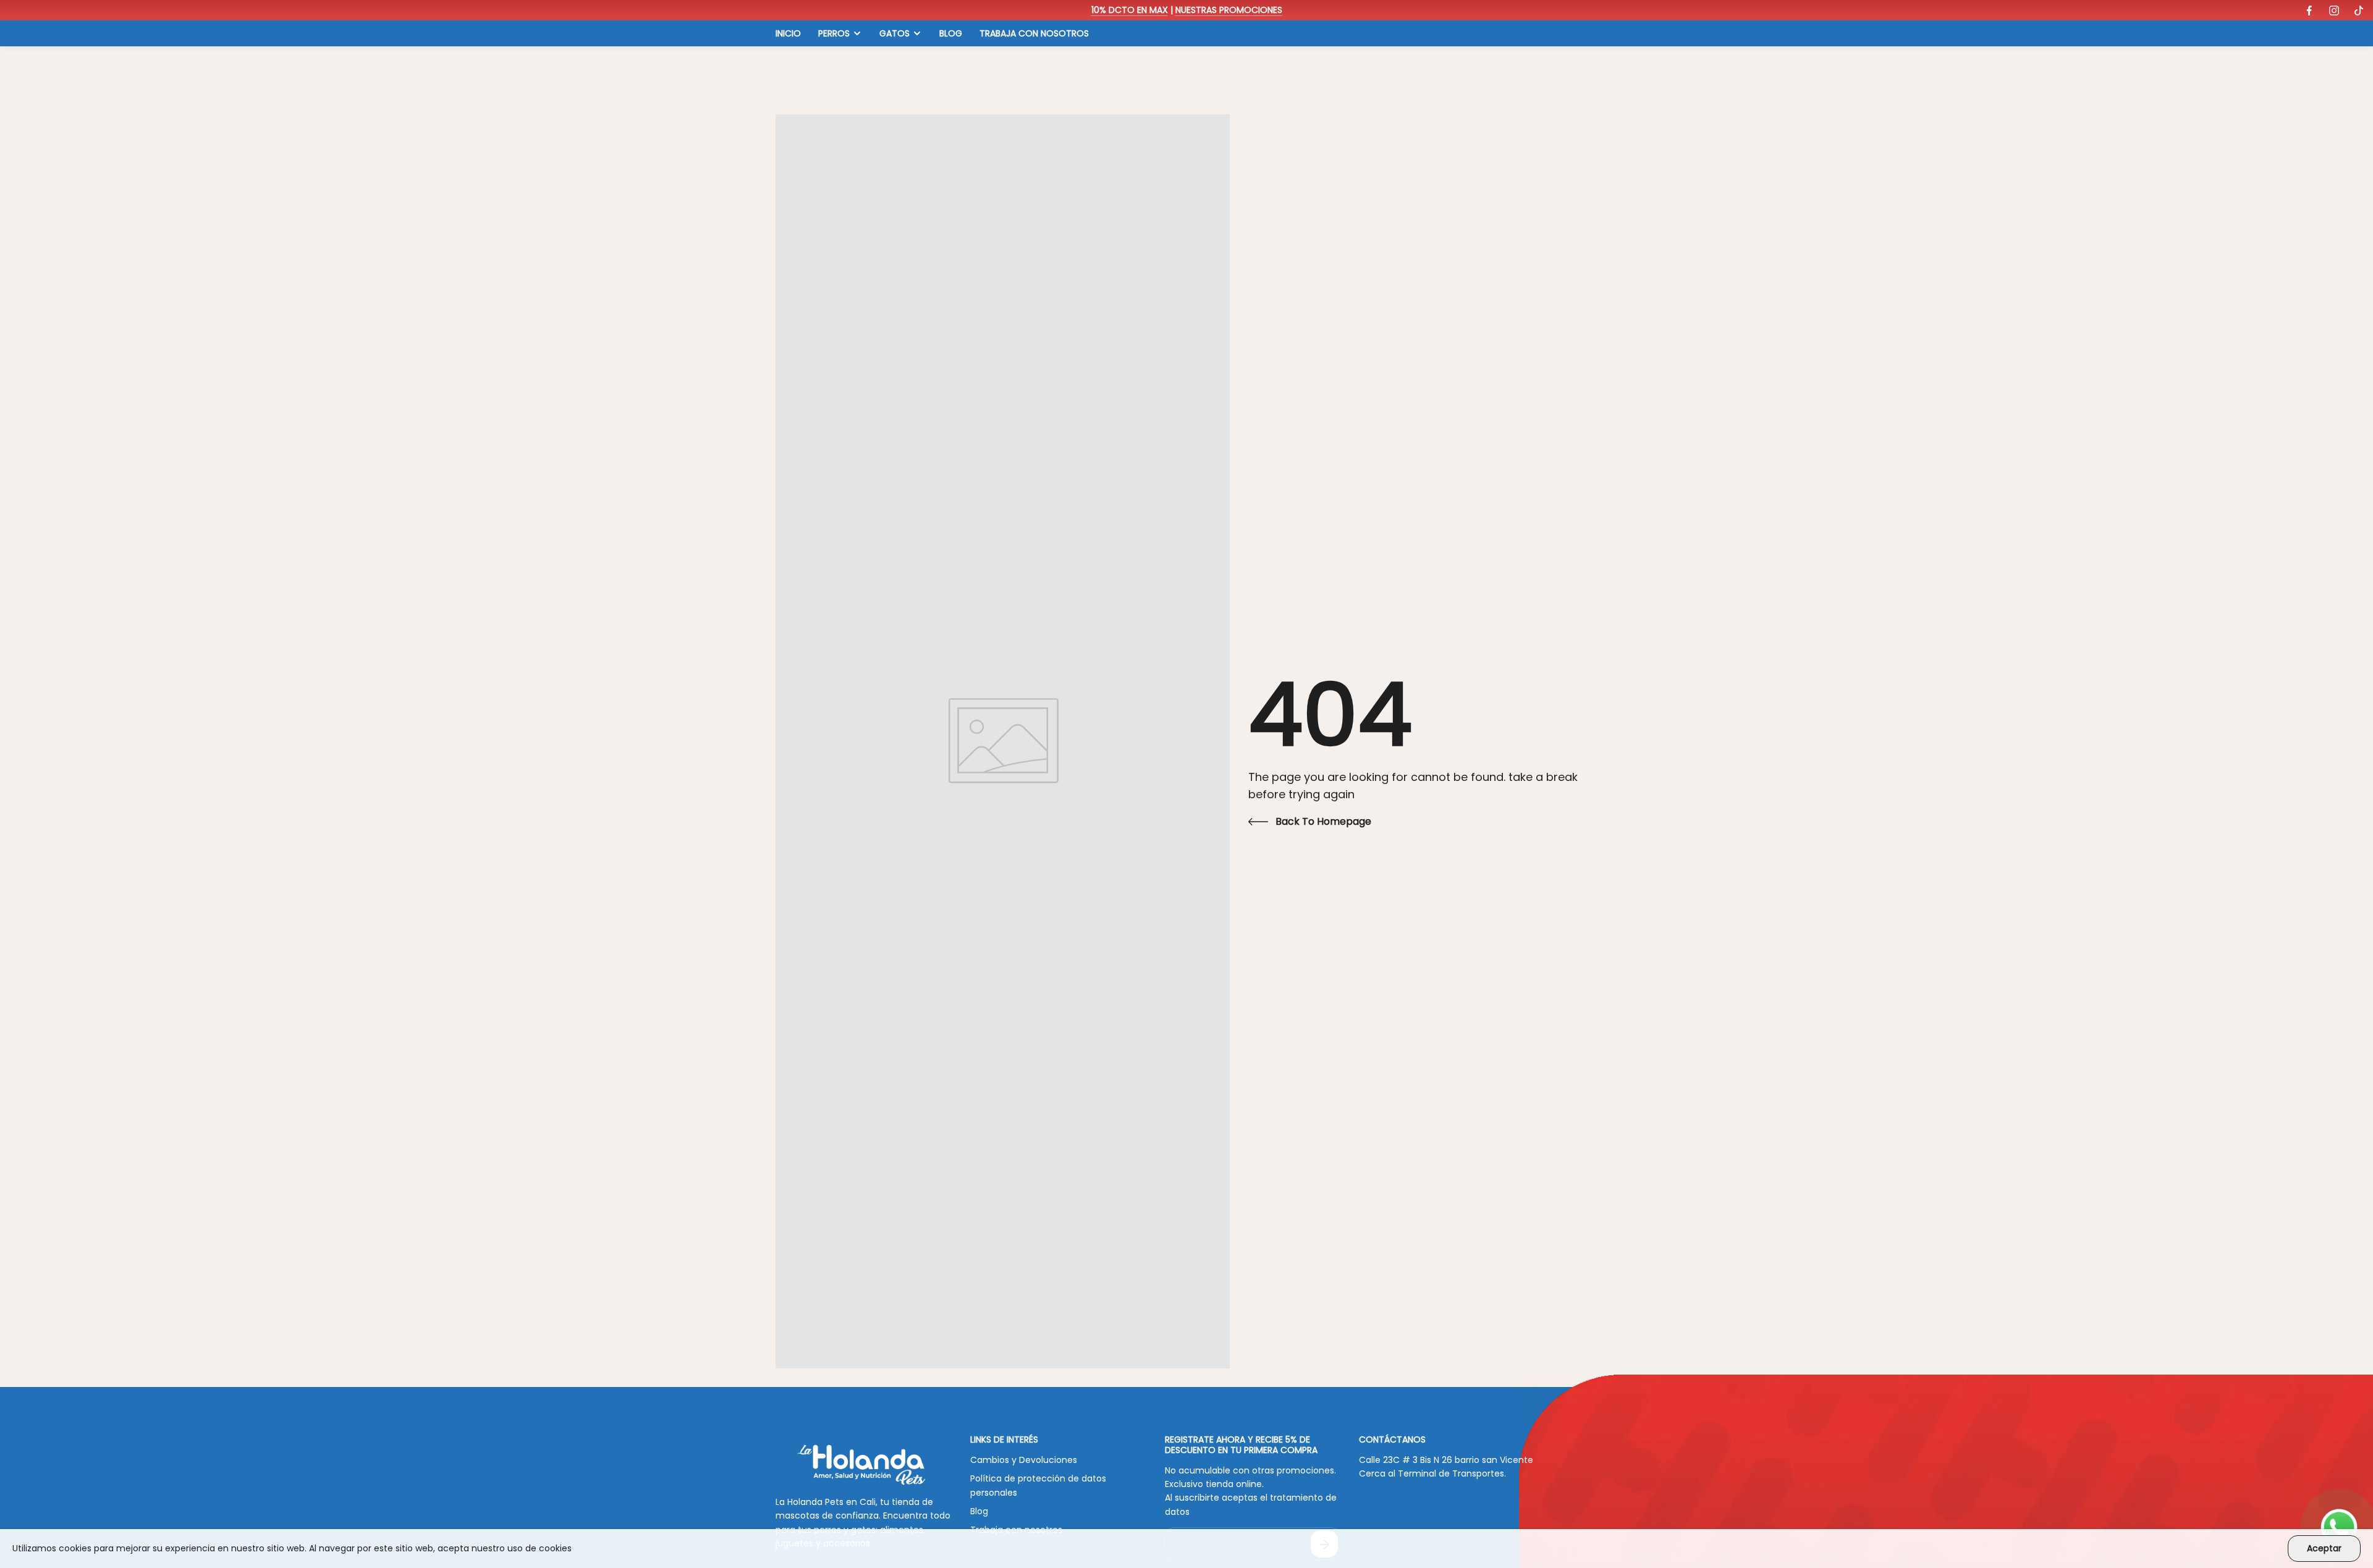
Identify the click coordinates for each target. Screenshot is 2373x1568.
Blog (979, 1511)
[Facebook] (2309, 11)
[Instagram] (2334, 11)
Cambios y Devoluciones (1024, 1460)
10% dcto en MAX (1130, 10)
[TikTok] (2359, 11)
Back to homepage (1323, 821)
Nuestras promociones (1229, 10)
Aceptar (2324, 1548)
